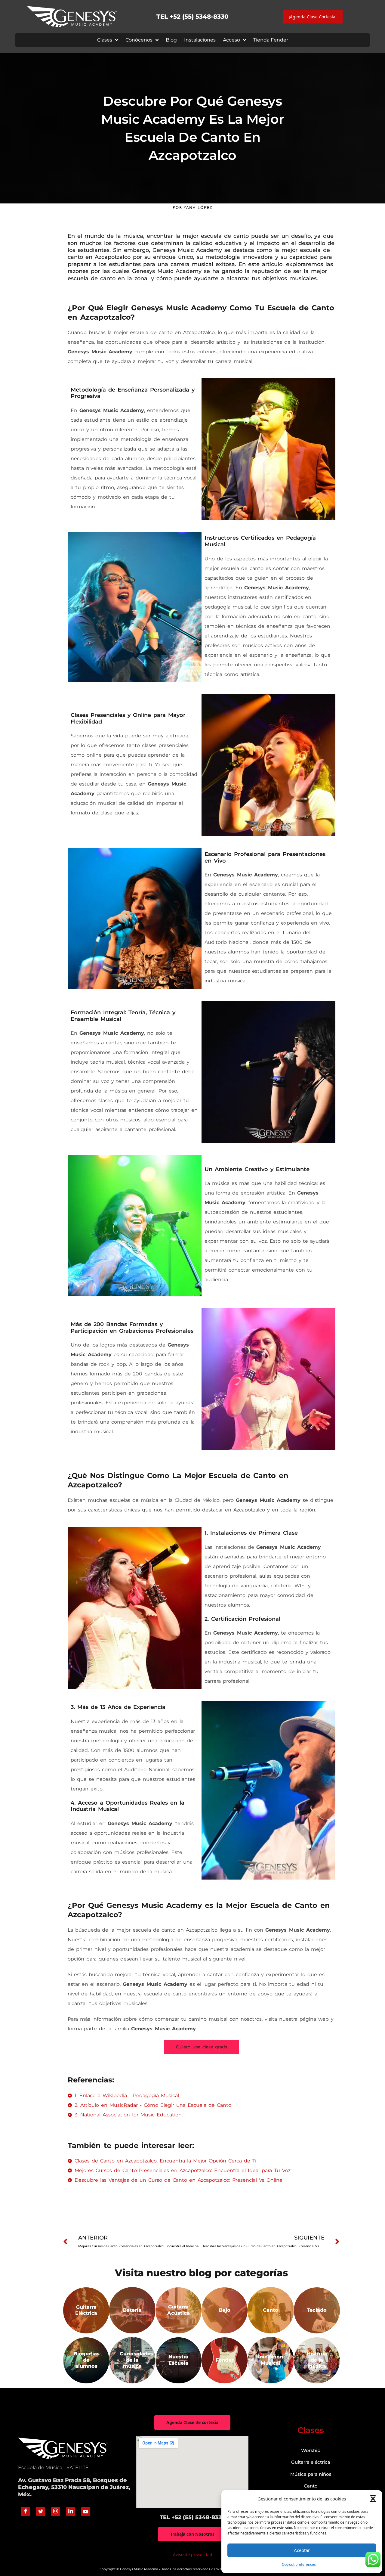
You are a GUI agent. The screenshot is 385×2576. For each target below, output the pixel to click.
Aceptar (302, 2550)
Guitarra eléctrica (311, 2462)
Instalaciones (200, 40)
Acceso (231, 40)
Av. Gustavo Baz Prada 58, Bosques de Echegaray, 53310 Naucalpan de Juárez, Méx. (74, 2487)
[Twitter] (41, 2512)
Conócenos (139, 40)
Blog (171, 40)
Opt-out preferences (299, 2564)
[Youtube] (86, 2512)
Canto (311, 2486)
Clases (105, 40)
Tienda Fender (271, 40)
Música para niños (311, 2474)
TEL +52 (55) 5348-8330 (192, 17)
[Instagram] (56, 2512)
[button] (373, 2499)
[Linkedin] (71, 2512)
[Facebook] (26, 2512)
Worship (311, 2450)
